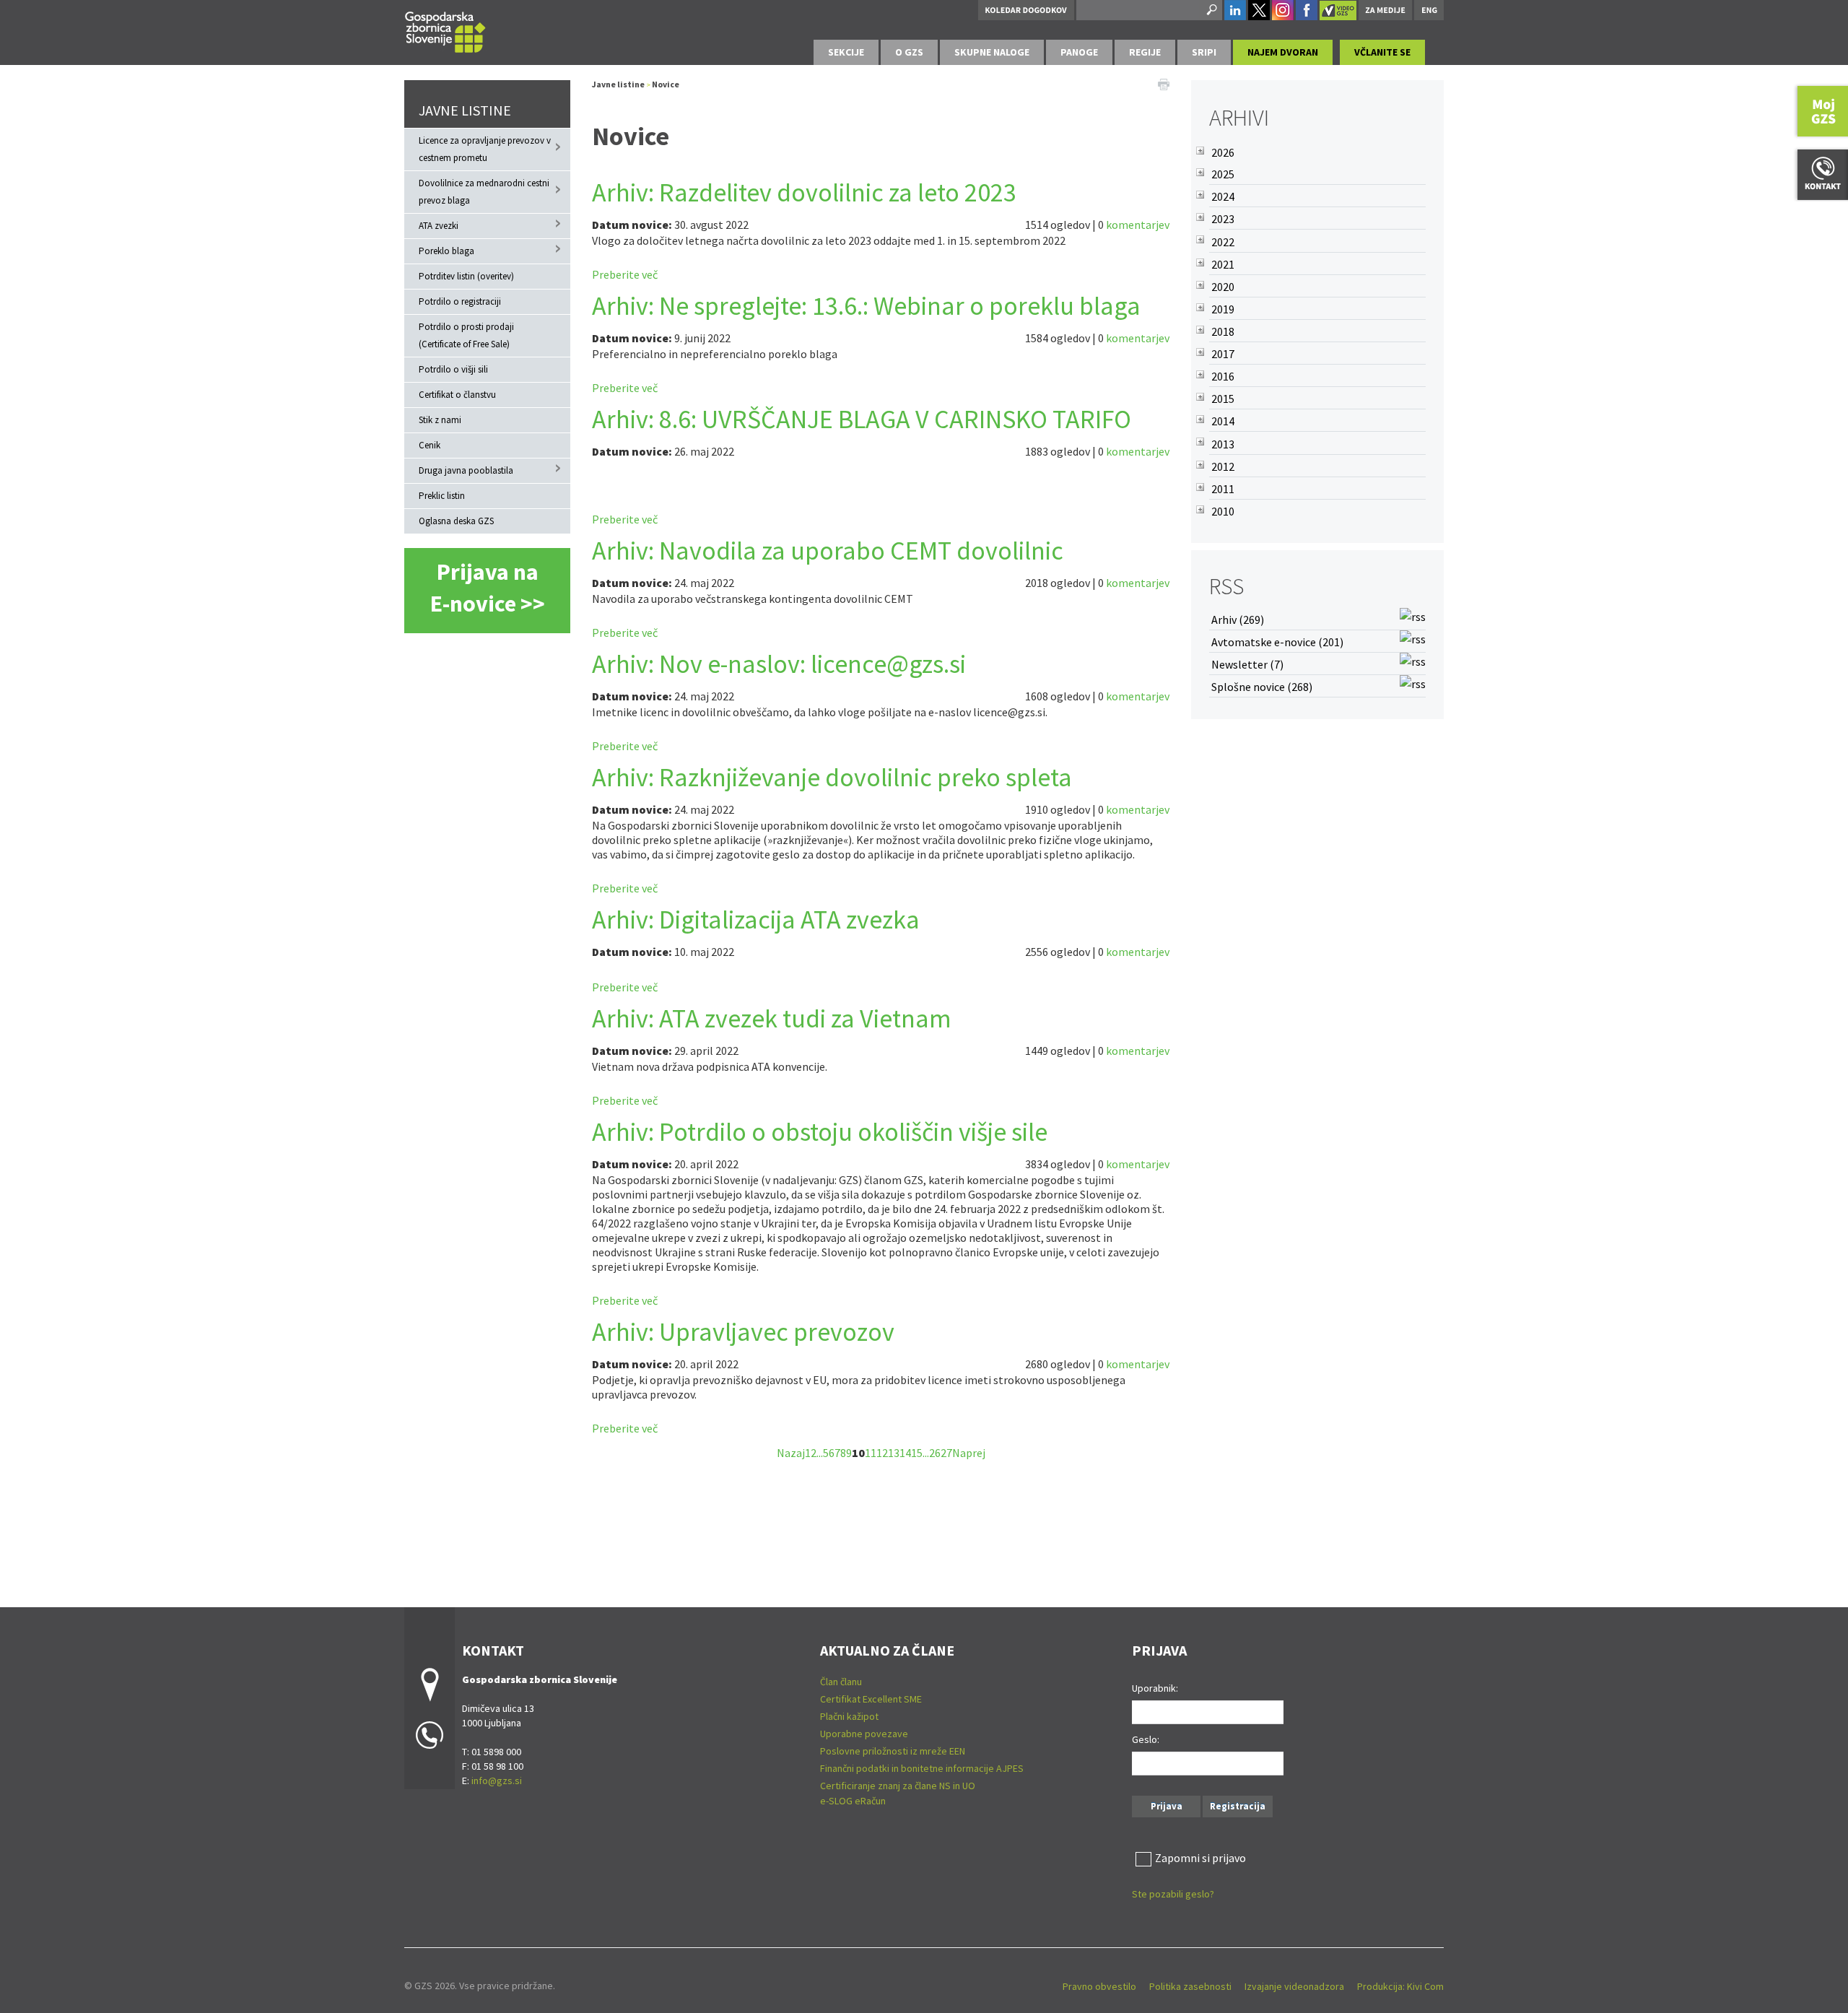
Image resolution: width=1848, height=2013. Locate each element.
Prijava (1167, 1806)
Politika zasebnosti (1190, 1986)
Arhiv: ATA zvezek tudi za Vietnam (772, 1018)
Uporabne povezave (864, 1734)
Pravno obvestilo (1099, 1986)
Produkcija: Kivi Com (1400, 1986)
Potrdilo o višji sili (453, 369)
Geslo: (1146, 1739)
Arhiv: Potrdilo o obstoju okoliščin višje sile (820, 1132)
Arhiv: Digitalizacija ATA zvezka (756, 919)
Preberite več (625, 274)
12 (882, 1453)
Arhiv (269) (1238, 619)
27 (946, 1453)
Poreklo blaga (446, 251)
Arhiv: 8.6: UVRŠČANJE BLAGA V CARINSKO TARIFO (862, 419)
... (820, 1453)
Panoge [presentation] (1079, 52)
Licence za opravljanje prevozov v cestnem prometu (485, 149)
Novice (666, 84)
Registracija (1238, 1806)
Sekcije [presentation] (846, 52)
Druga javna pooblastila (466, 470)
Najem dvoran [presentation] (1283, 52)
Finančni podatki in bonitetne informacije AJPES (922, 1768)
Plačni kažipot (849, 1716)
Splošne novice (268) (1262, 687)
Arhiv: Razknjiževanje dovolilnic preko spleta (832, 777)
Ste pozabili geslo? (1173, 1894)
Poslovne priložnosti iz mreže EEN (893, 1751)
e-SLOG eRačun (853, 1801)
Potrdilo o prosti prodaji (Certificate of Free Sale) (466, 335)
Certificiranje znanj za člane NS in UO (898, 1786)
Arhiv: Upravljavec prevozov (743, 1332)
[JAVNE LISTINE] (445, 30)
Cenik (430, 445)
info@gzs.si (497, 1781)
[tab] (846, 52)
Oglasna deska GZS (456, 521)
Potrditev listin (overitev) (466, 276)
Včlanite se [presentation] (1382, 52)
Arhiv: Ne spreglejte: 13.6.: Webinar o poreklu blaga (866, 306)
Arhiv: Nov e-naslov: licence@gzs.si (779, 664)
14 (905, 1453)
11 (871, 1453)
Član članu (841, 1682)
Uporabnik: (1155, 1688)
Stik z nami (440, 420)
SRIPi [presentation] (1204, 52)
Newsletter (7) (1247, 664)
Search (1211, 10)
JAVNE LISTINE (465, 110)
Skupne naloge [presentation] (992, 52)
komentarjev (1138, 225)
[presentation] (909, 52)
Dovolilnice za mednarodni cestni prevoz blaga (484, 192)
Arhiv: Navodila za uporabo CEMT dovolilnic (828, 551)
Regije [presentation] (1145, 52)
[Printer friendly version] (1164, 83)
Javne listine (618, 84)
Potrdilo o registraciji (460, 301)
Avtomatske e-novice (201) (1277, 642)
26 (935, 1453)
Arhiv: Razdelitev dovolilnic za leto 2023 (804, 192)
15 (917, 1453)
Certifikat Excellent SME (871, 1699)
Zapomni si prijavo (1200, 1858)
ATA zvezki (439, 226)
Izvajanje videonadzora (1294, 1986)
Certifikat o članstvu (457, 395)
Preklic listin (442, 496)
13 (894, 1453)
